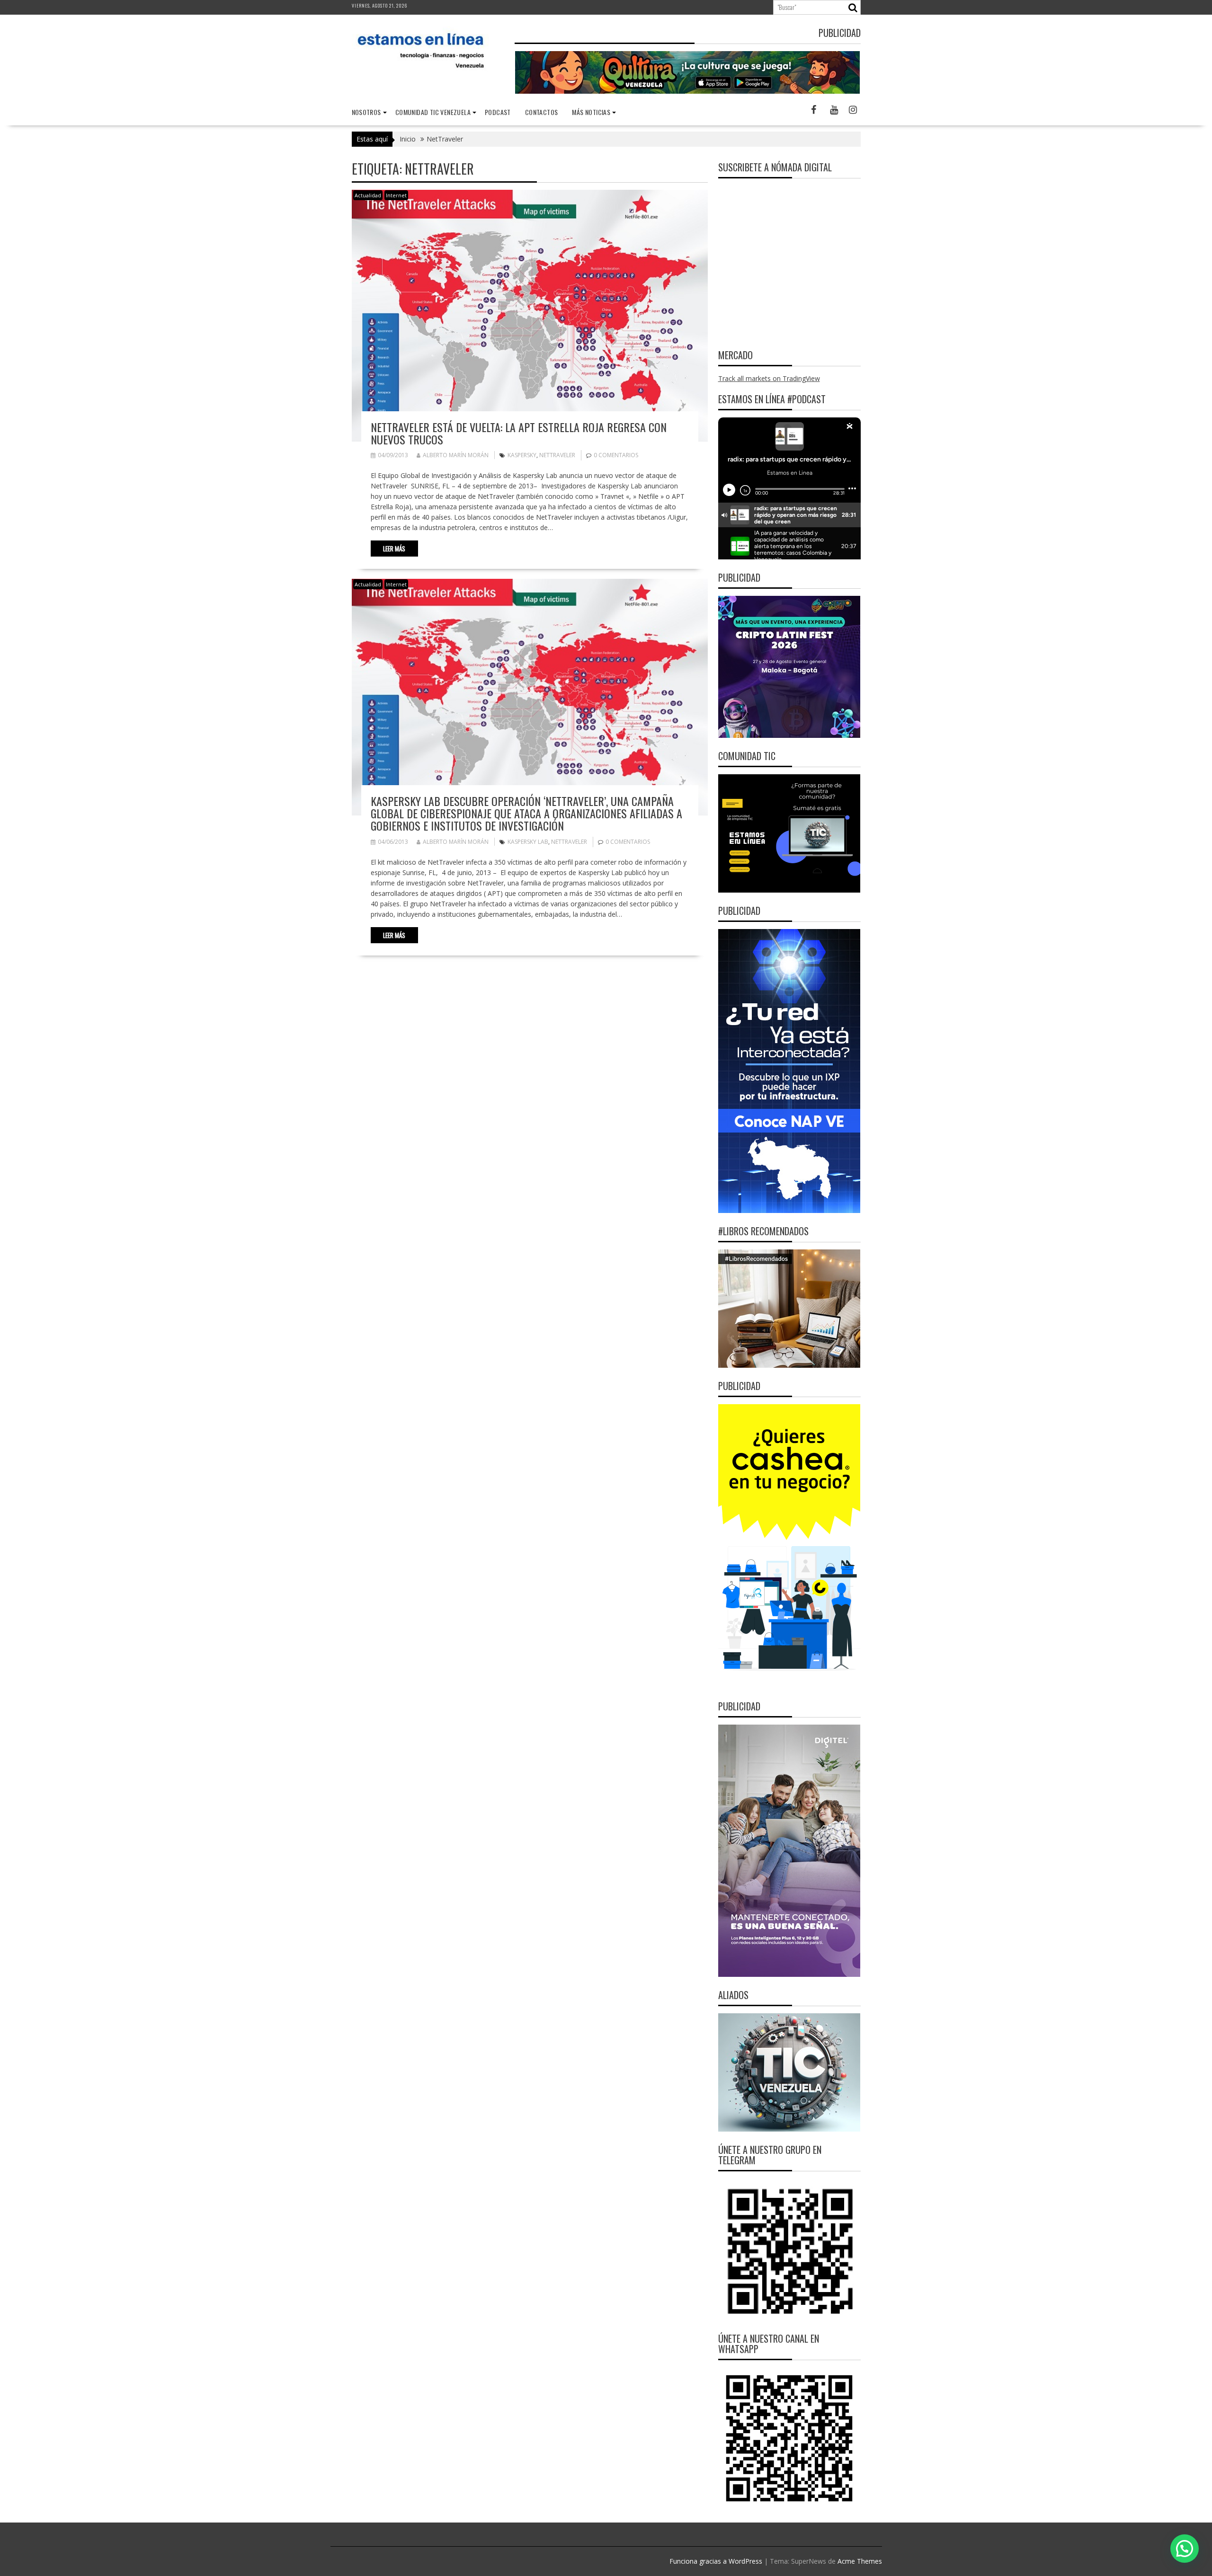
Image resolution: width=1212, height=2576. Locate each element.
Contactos (542, 112)
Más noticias (591, 112)
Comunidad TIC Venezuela (433, 112)
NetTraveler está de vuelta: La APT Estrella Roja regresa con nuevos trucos (519, 433)
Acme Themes (860, 2561)
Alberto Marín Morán (456, 455)
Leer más (394, 549)
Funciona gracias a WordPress (716, 2561)
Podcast (498, 112)
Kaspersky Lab (528, 842)
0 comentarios (616, 455)
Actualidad (368, 195)
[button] (1185, 2549)
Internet (396, 195)
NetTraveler (557, 455)
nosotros (366, 112)
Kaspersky (522, 455)
